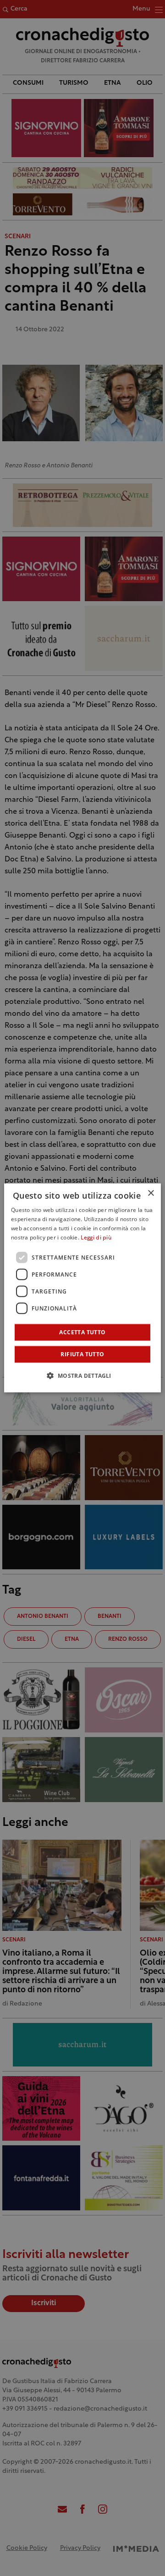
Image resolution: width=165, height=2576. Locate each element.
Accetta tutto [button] (82, 1332)
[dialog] (82, 1288)
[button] (82, 1376)
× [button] (151, 1193)
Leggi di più (96, 1238)
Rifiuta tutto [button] (82, 1354)
